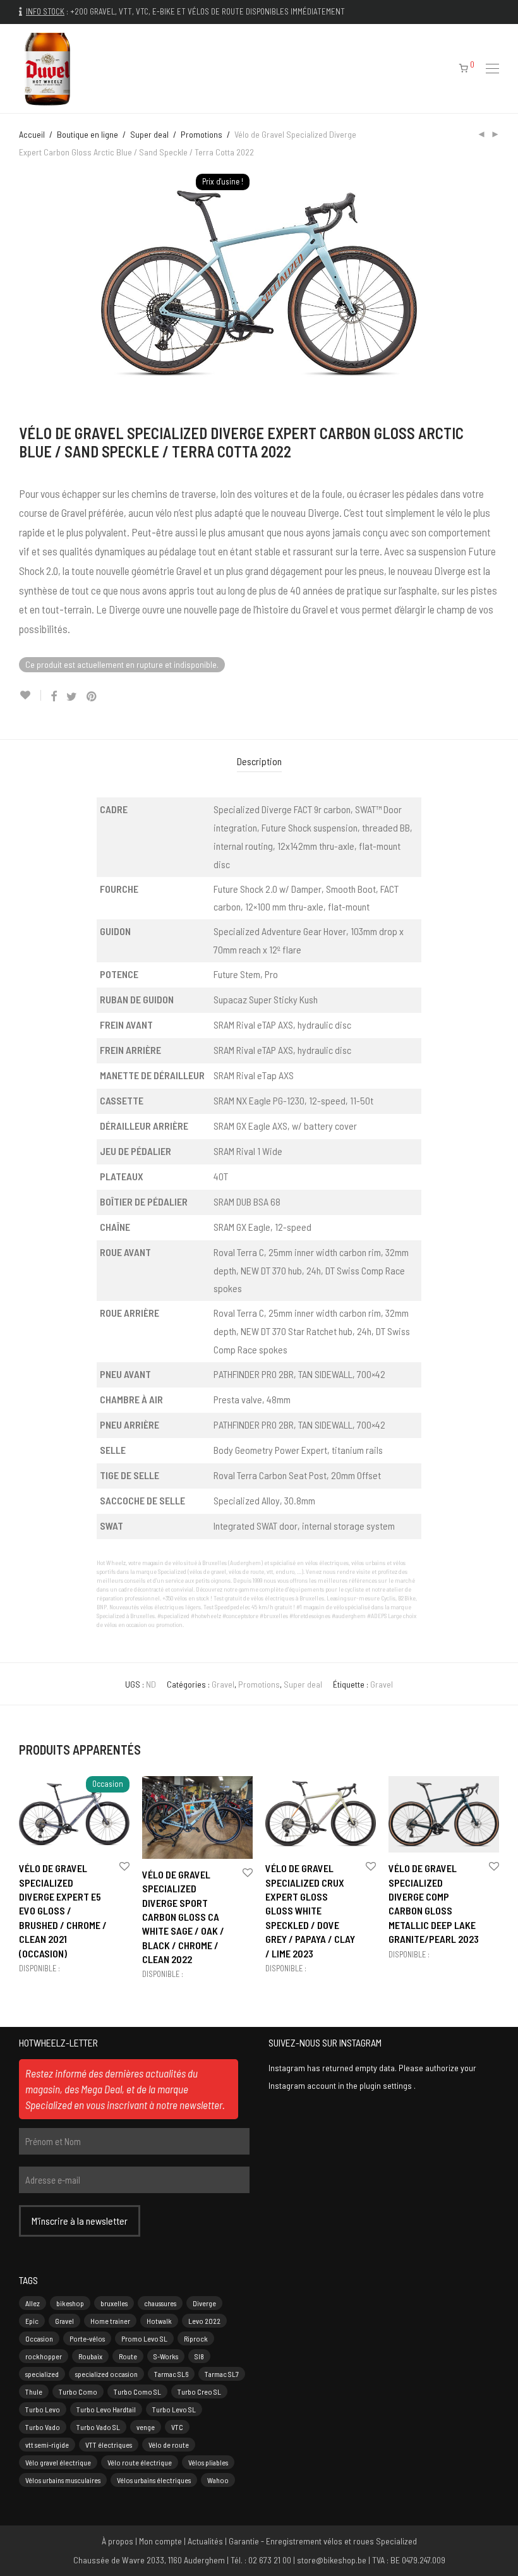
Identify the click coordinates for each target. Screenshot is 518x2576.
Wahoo (218, 2480)
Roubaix (90, 2356)
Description (259, 761)
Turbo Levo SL (174, 2409)
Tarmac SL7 (222, 2374)
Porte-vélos (87, 2338)
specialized (42, 2374)
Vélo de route (169, 2445)
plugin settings (387, 2085)
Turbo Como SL (137, 2392)
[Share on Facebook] (54, 697)
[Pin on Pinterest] (92, 697)
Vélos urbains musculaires (63, 2480)
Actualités (205, 2541)
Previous (21, 284)
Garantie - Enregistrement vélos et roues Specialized (323, 2541)
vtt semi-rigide (47, 2445)
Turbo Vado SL (98, 2427)
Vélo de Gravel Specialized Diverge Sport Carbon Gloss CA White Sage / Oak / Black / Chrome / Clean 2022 (183, 1917)
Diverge (204, 2303)
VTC (177, 2427)
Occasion (39, 2338)
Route (128, 2356)
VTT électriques (109, 2445)
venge (146, 2427)
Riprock (196, 2338)
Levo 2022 (204, 2321)
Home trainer (110, 2321)
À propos (117, 2541)
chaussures (160, 2303)
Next (497, 284)
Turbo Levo (43, 2409)
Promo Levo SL (144, 2338)
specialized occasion (106, 2374)
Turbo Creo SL (199, 2392)
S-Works (166, 2356)
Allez (33, 2303)
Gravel (223, 1684)
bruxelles (114, 2303)
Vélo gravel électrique (58, 2462)
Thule (34, 2392)
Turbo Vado (43, 2427)
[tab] (259, 762)
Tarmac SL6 (171, 2374)
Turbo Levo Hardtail (106, 2409)
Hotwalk (159, 2321)
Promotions (202, 134)
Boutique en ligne (87, 134)
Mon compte (160, 2541)
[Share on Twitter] (72, 697)
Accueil (32, 134)
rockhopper (44, 2356)
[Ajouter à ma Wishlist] (30, 695)
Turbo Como (78, 2392)
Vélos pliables (208, 2462)
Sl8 (199, 2356)
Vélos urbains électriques (154, 2480)
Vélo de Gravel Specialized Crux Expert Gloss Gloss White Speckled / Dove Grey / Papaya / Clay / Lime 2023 (310, 1910)
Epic (32, 2321)
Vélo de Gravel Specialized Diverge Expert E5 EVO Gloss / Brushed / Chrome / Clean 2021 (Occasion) (63, 1910)
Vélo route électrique (140, 2462)
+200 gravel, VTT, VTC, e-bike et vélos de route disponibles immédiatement (208, 11)
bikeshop (70, 2303)
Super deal (149, 134)
